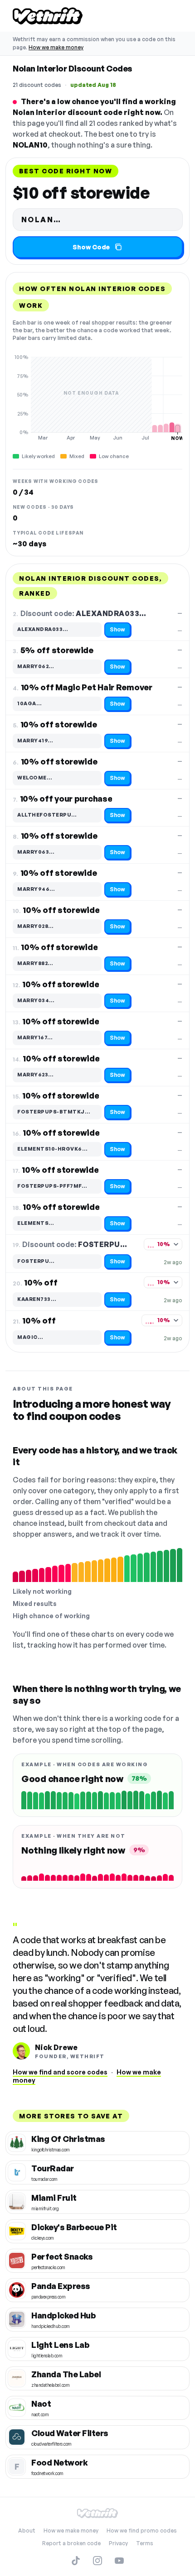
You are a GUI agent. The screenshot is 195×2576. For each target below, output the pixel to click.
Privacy (118, 2543)
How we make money (56, 47)
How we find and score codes (60, 2072)
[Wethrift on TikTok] (76, 2561)
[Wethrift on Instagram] (97, 2561)
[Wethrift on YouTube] (119, 2561)
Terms (145, 2543)
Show (117, 629)
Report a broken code (71, 2543)
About (27, 2531)
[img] (97, 397)
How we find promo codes (142, 2531)
